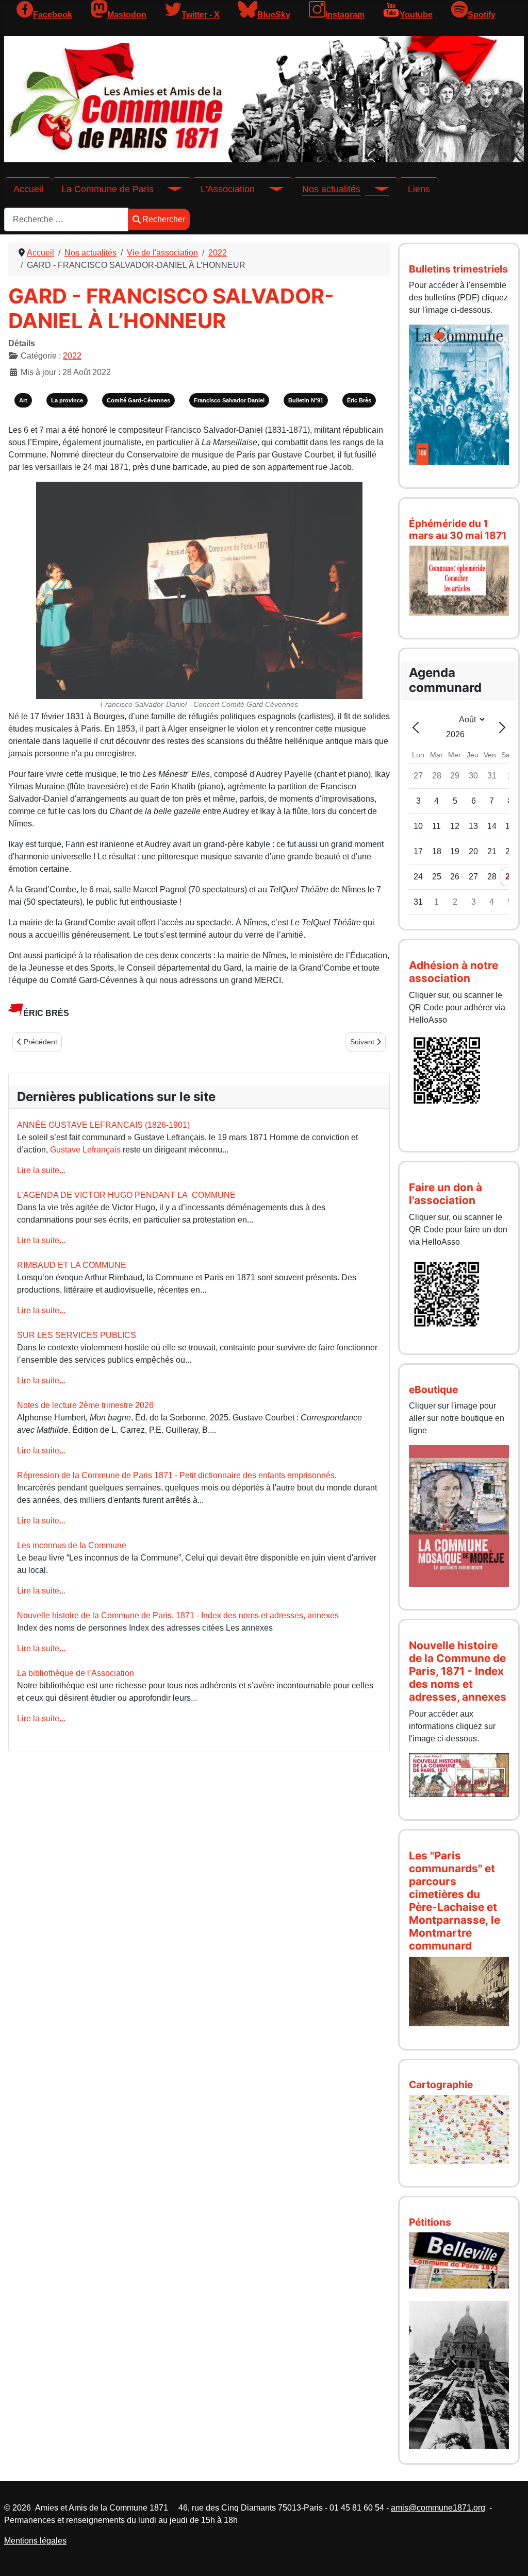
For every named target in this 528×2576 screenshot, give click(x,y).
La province (67, 400)
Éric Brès (359, 400)
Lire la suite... (41, 1170)
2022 (72, 356)
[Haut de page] (510, 2557)
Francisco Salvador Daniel (229, 400)
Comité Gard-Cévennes (138, 400)
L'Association (228, 189)
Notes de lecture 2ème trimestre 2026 (85, 1405)
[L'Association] (269, 189)
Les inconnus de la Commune (72, 1545)
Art (23, 400)
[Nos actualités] (375, 189)
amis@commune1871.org (438, 2508)
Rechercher (164, 219)
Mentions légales (35, 2541)
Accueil (28, 189)
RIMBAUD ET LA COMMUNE (72, 1265)
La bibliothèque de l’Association (76, 1673)
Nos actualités (331, 189)
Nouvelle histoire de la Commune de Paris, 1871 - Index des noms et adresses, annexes (178, 1615)
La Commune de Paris (108, 189)
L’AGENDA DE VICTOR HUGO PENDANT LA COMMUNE (126, 1195)
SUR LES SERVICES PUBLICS (77, 1335)
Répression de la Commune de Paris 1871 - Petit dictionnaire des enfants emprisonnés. (177, 1475)
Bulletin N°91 (306, 400)
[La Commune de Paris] (168, 189)
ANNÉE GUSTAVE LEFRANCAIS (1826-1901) (103, 1125)
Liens (419, 189)
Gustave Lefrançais (85, 1150)
